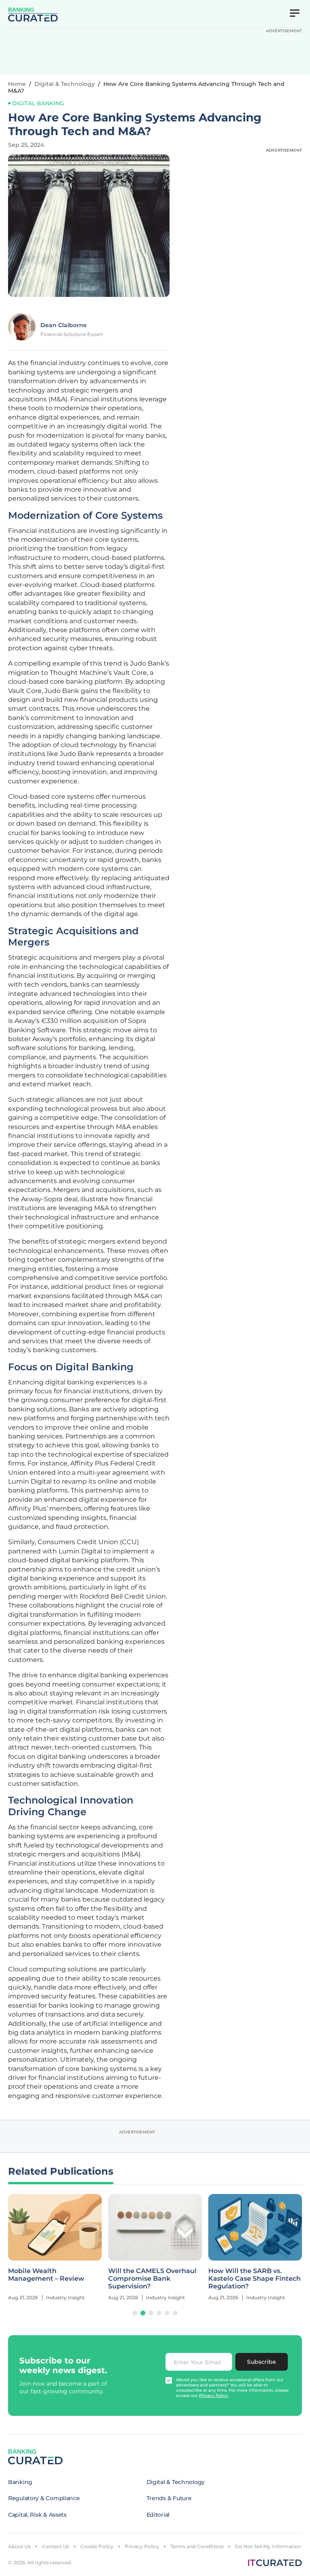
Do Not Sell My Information (268, 2546)
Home (17, 84)
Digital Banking (38, 103)
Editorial (158, 2515)
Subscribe (262, 2362)
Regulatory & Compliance (44, 2498)
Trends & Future (169, 2498)
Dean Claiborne (64, 325)
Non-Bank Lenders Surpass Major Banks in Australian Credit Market (253, 2279)
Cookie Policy (97, 2546)
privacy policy (214, 2395)
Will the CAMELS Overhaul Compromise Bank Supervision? (52, 2279)
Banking (20, 2482)
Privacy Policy (142, 2546)
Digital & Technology (65, 84)
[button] (135, 2313)
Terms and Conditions (197, 2546)
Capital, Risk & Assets (37, 2515)
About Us (19, 2546)
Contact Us (56, 2546)
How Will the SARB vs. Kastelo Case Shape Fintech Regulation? (154, 2279)
